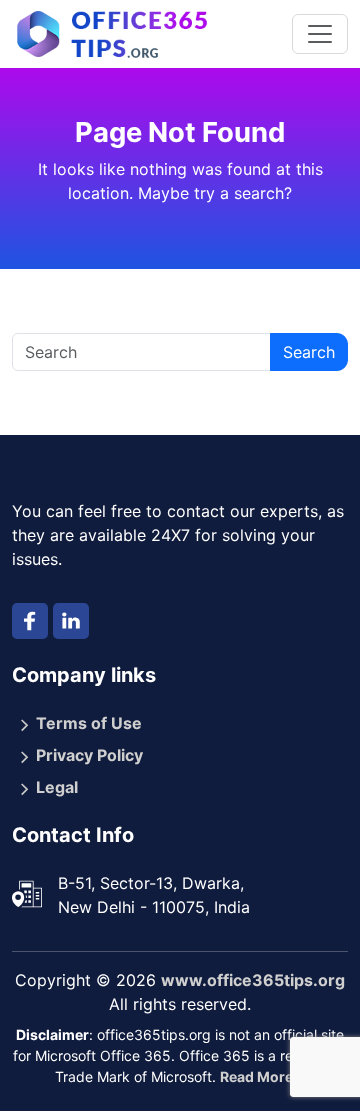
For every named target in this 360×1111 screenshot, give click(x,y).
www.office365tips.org (253, 980)
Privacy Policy (89, 755)
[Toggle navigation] (320, 34)
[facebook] (30, 621)
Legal (57, 787)
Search (309, 352)
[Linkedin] (71, 621)
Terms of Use (89, 723)
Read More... (262, 1076)
